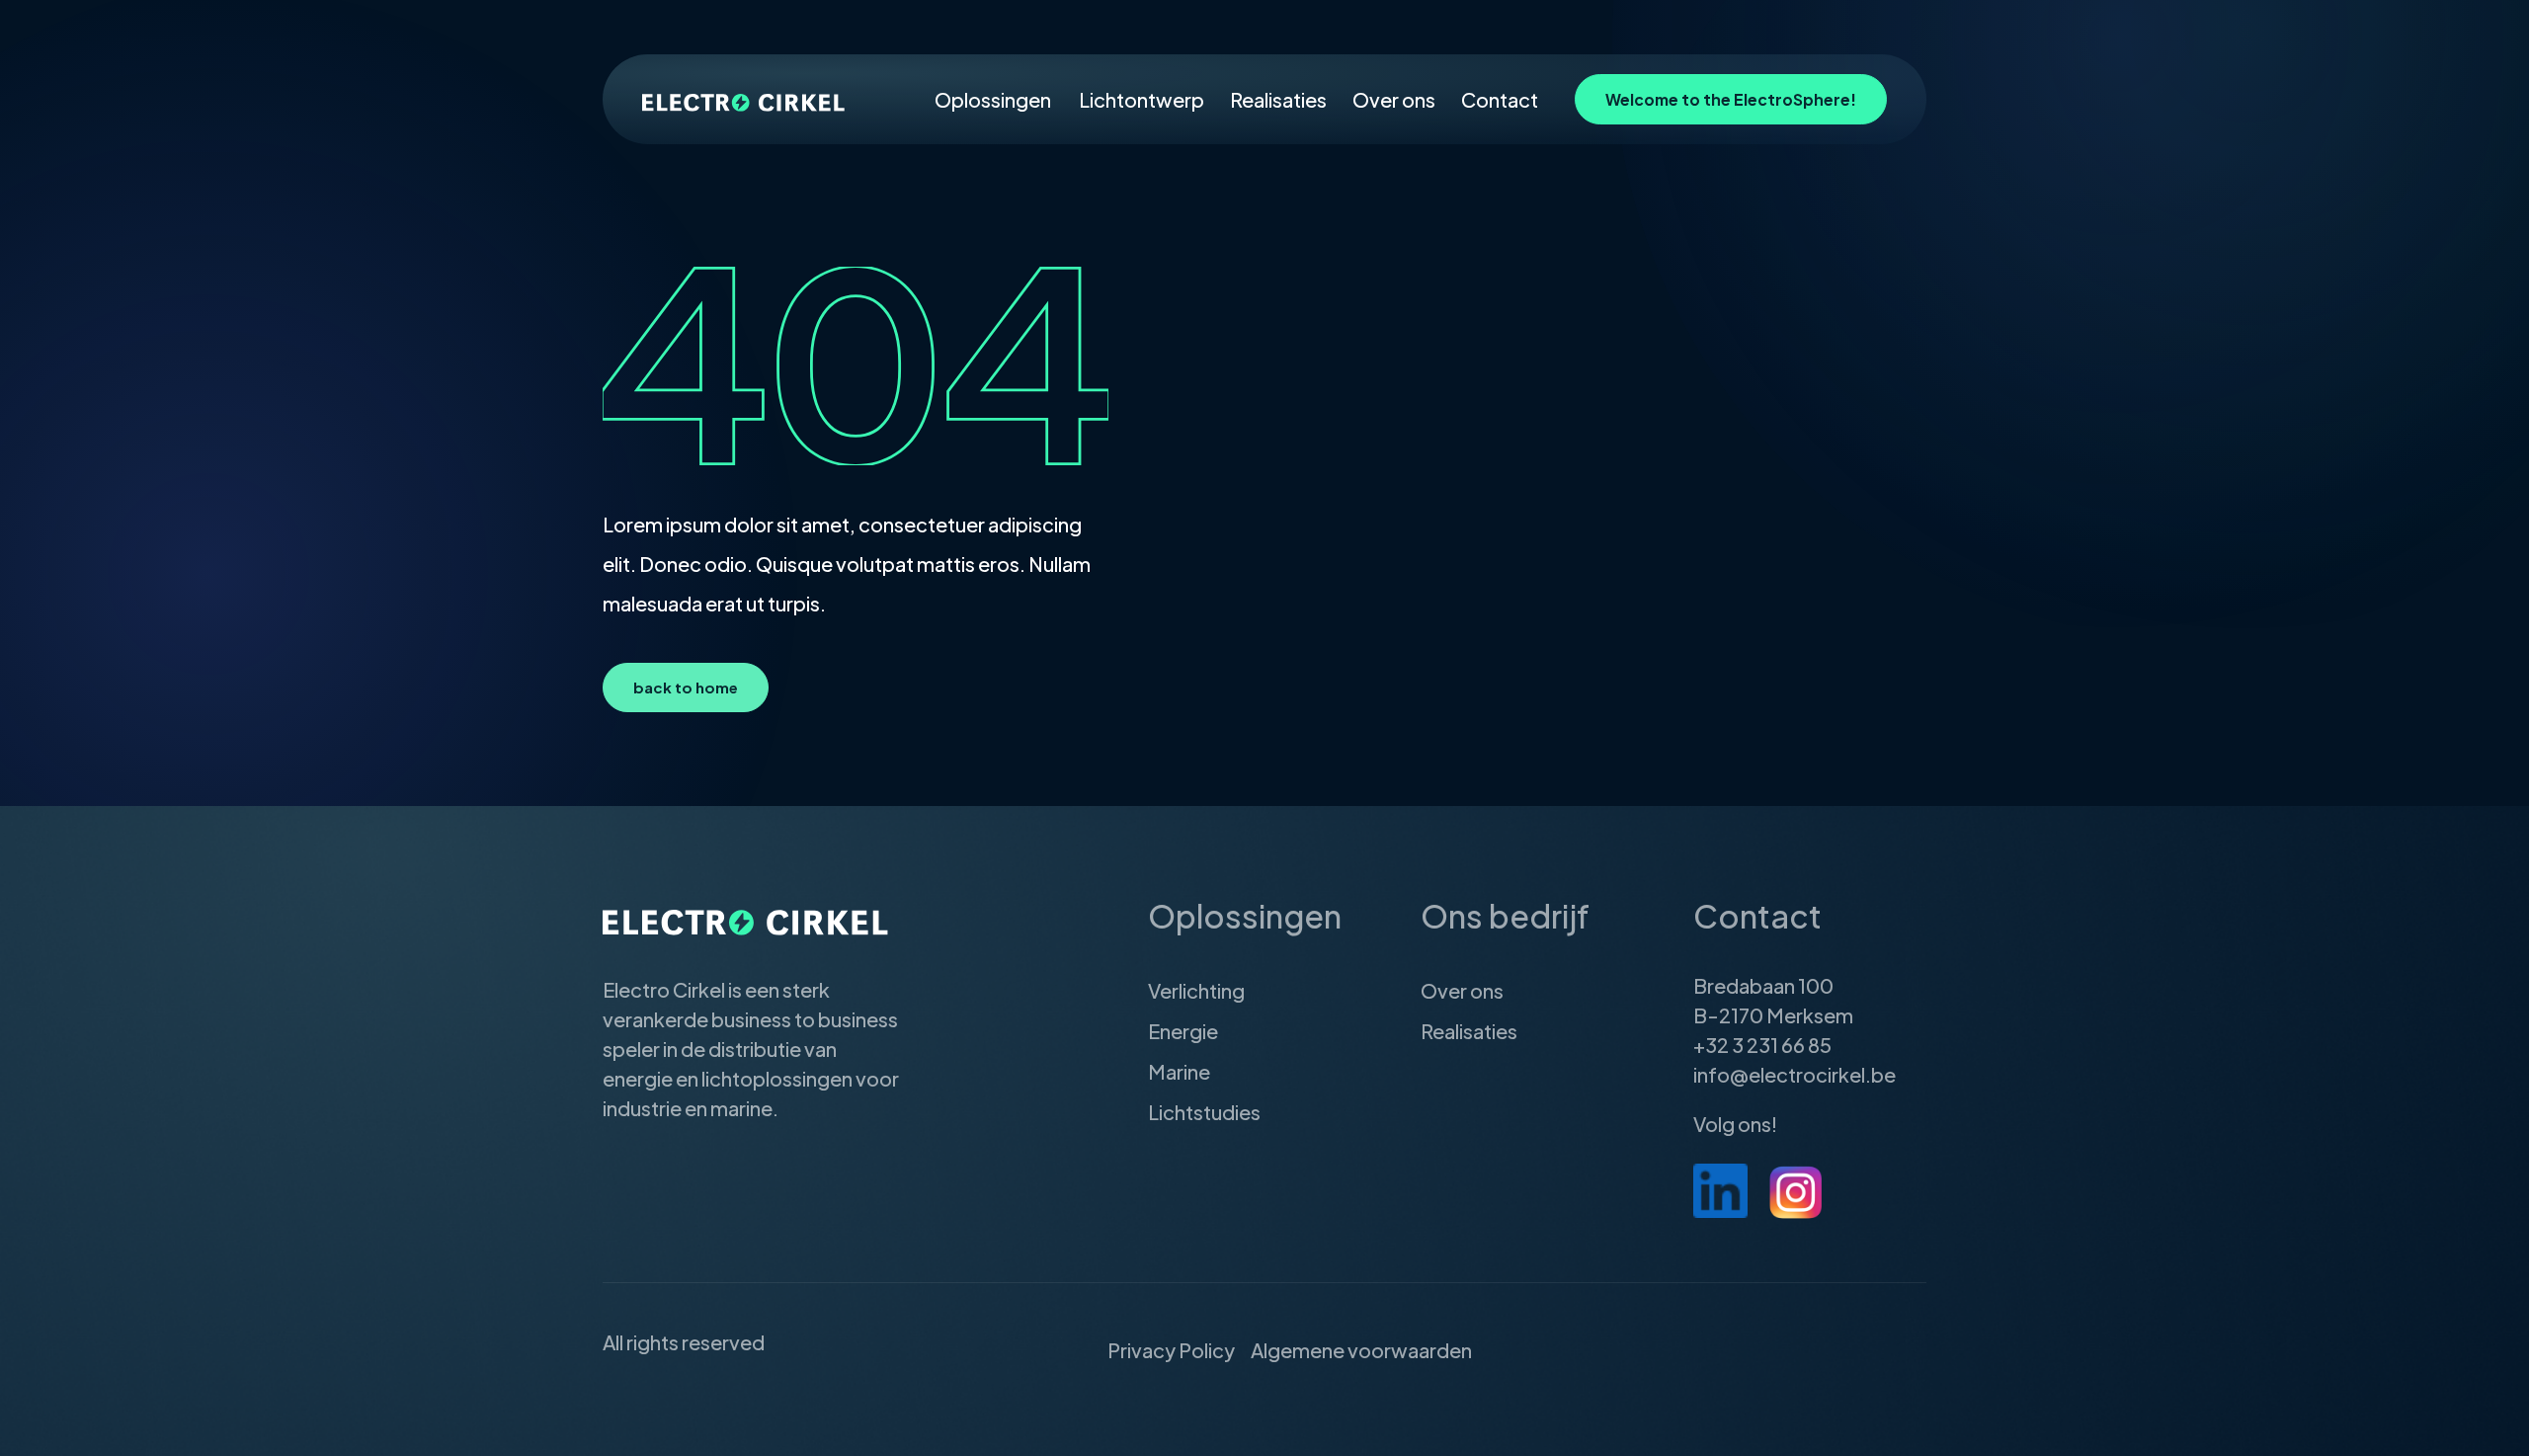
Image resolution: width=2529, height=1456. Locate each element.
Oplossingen (993, 99)
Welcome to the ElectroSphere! (1731, 99)
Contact (1500, 99)
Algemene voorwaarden (1361, 1350)
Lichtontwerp (1142, 99)
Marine (1179, 1071)
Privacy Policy (1171, 1350)
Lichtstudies (1204, 1112)
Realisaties (1278, 99)
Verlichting (1196, 990)
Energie (1183, 1031)
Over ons (1394, 99)
